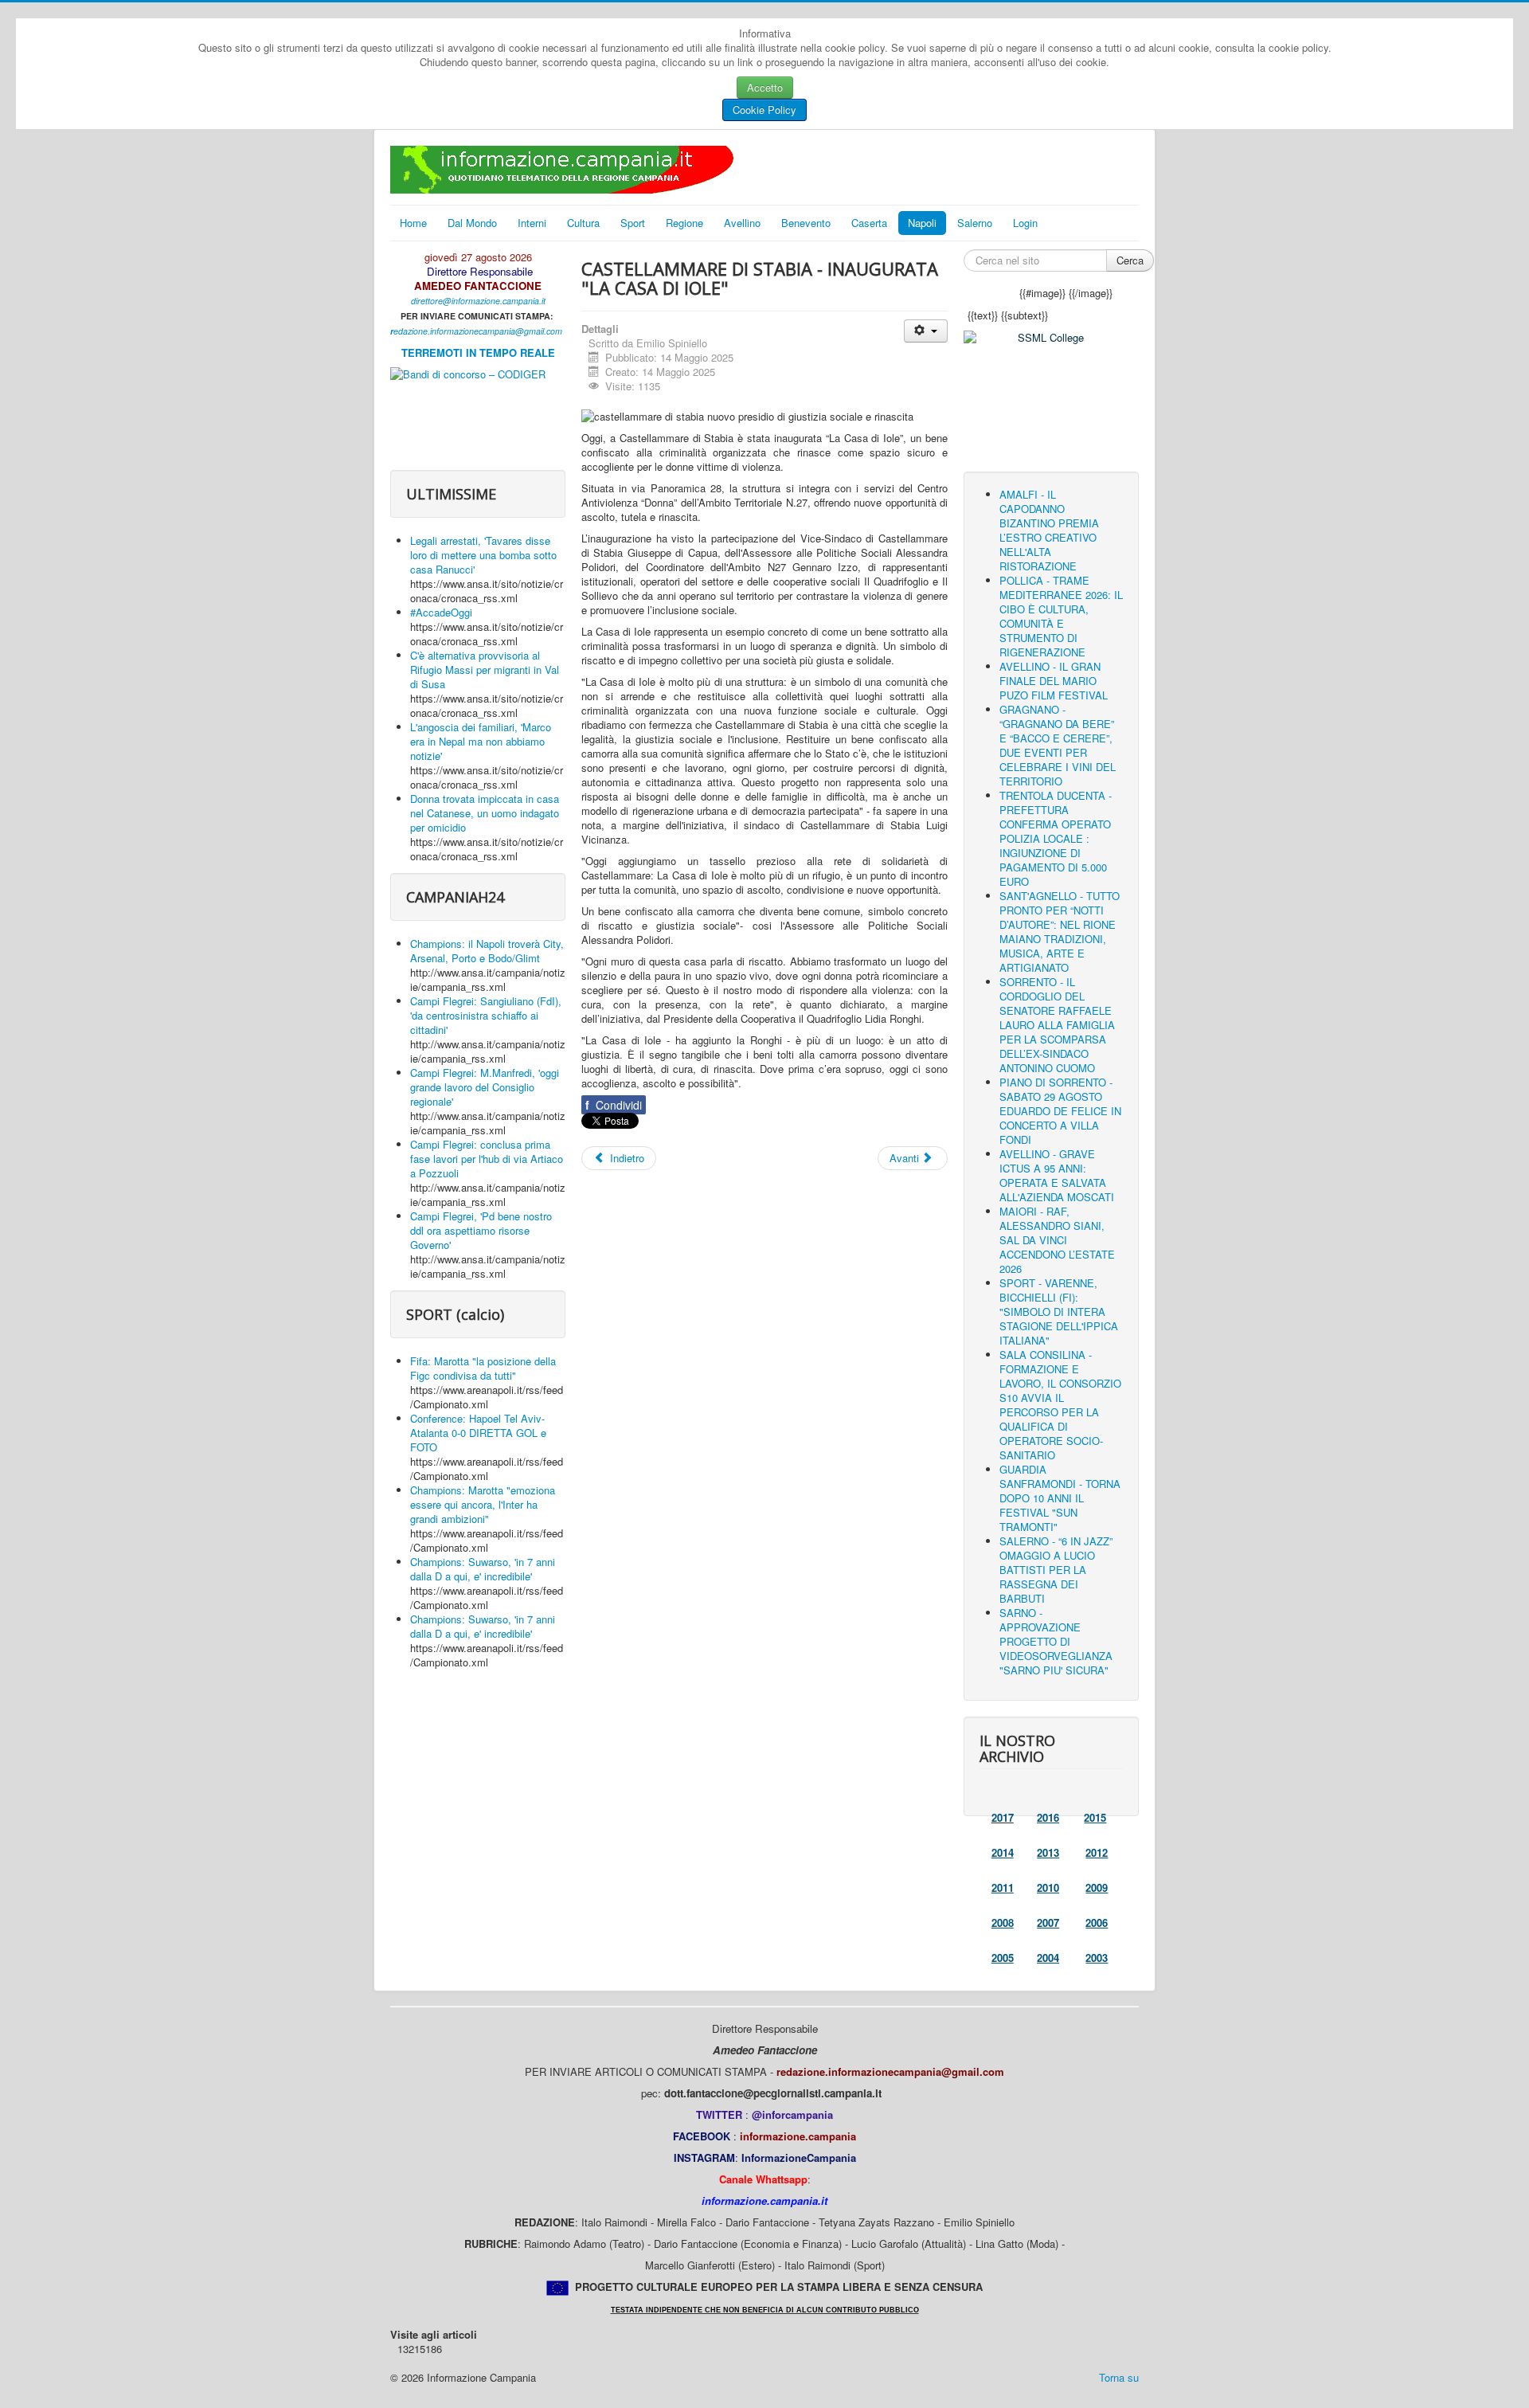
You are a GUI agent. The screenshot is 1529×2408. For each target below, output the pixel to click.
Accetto (765, 87)
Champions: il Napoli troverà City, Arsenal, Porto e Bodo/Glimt (487, 951)
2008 (1003, 1922)
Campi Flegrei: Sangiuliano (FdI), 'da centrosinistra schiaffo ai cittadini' (486, 1015)
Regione (684, 223)
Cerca (1130, 260)
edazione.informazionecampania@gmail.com (478, 331)
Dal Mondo (472, 223)
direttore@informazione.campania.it (478, 301)
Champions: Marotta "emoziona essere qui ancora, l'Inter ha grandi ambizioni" (483, 1504)
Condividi (614, 1105)
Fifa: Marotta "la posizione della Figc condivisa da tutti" (483, 1368)
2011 (1003, 1887)
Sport (633, 223)
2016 (1048, 1817)
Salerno (975, 223)
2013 (1048, 1852)
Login (1025, 223)
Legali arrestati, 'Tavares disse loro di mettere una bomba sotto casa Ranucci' (483, 555)
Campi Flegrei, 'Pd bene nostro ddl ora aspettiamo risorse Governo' (481, 1230)
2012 (1097, 1852)
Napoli (922, 223)
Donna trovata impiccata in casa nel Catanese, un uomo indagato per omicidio (485, 813)
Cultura (583, 223)
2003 (1097, 1958)
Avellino (742, 223)
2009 (1097, 1887)
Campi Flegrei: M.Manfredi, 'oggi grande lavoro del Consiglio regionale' (485, 1087)
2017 (1003, 1817)
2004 (1048, 1958)
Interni (532, 223)
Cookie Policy (764, 110)
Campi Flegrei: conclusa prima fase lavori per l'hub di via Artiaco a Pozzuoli (487, 1159)
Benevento (806, 223)
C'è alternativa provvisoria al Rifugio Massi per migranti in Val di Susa (485, 670)
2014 (1003, 1852)
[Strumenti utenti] (926, 331)
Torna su (1119, 2377)
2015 (1095, 1817)
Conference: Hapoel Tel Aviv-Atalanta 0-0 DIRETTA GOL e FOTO (478, 1433)
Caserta (869, 223)
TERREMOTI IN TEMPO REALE (478, 352)
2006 (1097, 1922)
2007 (1048, 1922)
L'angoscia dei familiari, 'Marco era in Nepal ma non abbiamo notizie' (481, 741)
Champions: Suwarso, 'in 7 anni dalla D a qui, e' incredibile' (483, 1569)
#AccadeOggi (441, 612)
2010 (1048, 1887)
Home (413, 223)
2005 (1003, 1958)
